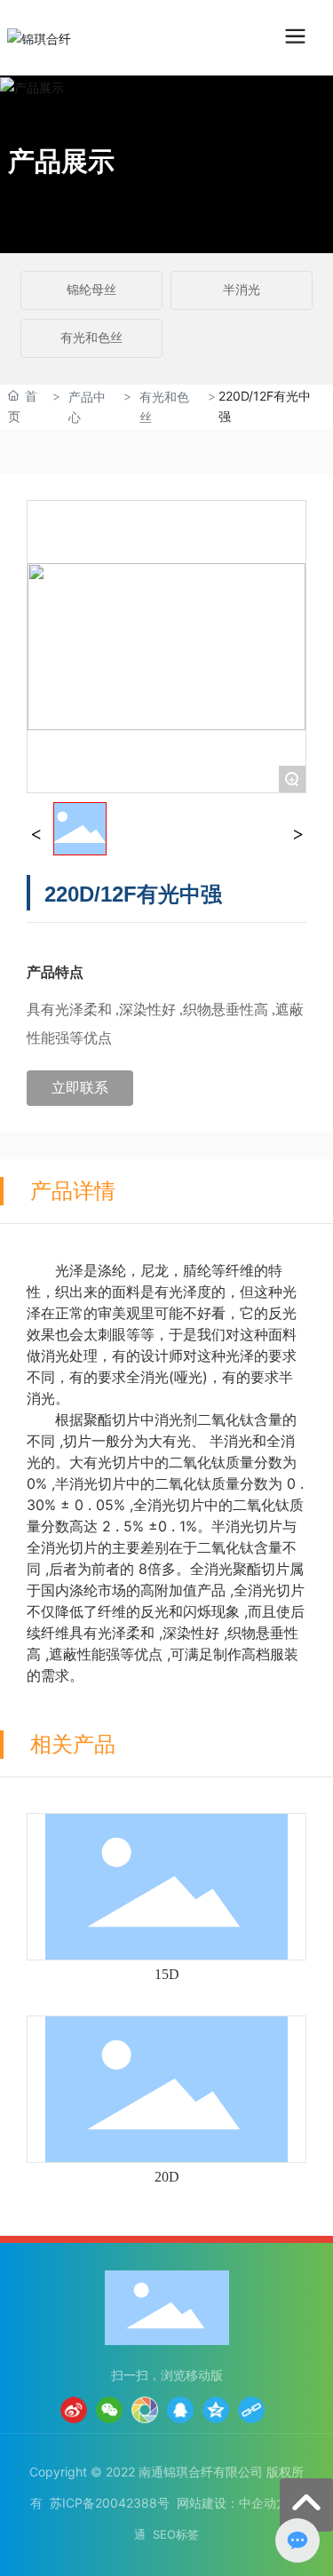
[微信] (109, 2410)
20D (167, 2177)
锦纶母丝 (91, 290)
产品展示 (61, 161)
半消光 (242, 290)
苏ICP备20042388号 (110, 2503)
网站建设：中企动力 (233, 2503)
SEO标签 (176, 2534)
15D (167, 1974)
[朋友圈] (145, 2410)
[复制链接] (251, 2410)
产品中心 (87, 407)
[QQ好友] (180, 2410)
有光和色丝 (91, 338)
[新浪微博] (74, 2410)
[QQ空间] (216, 2410)
